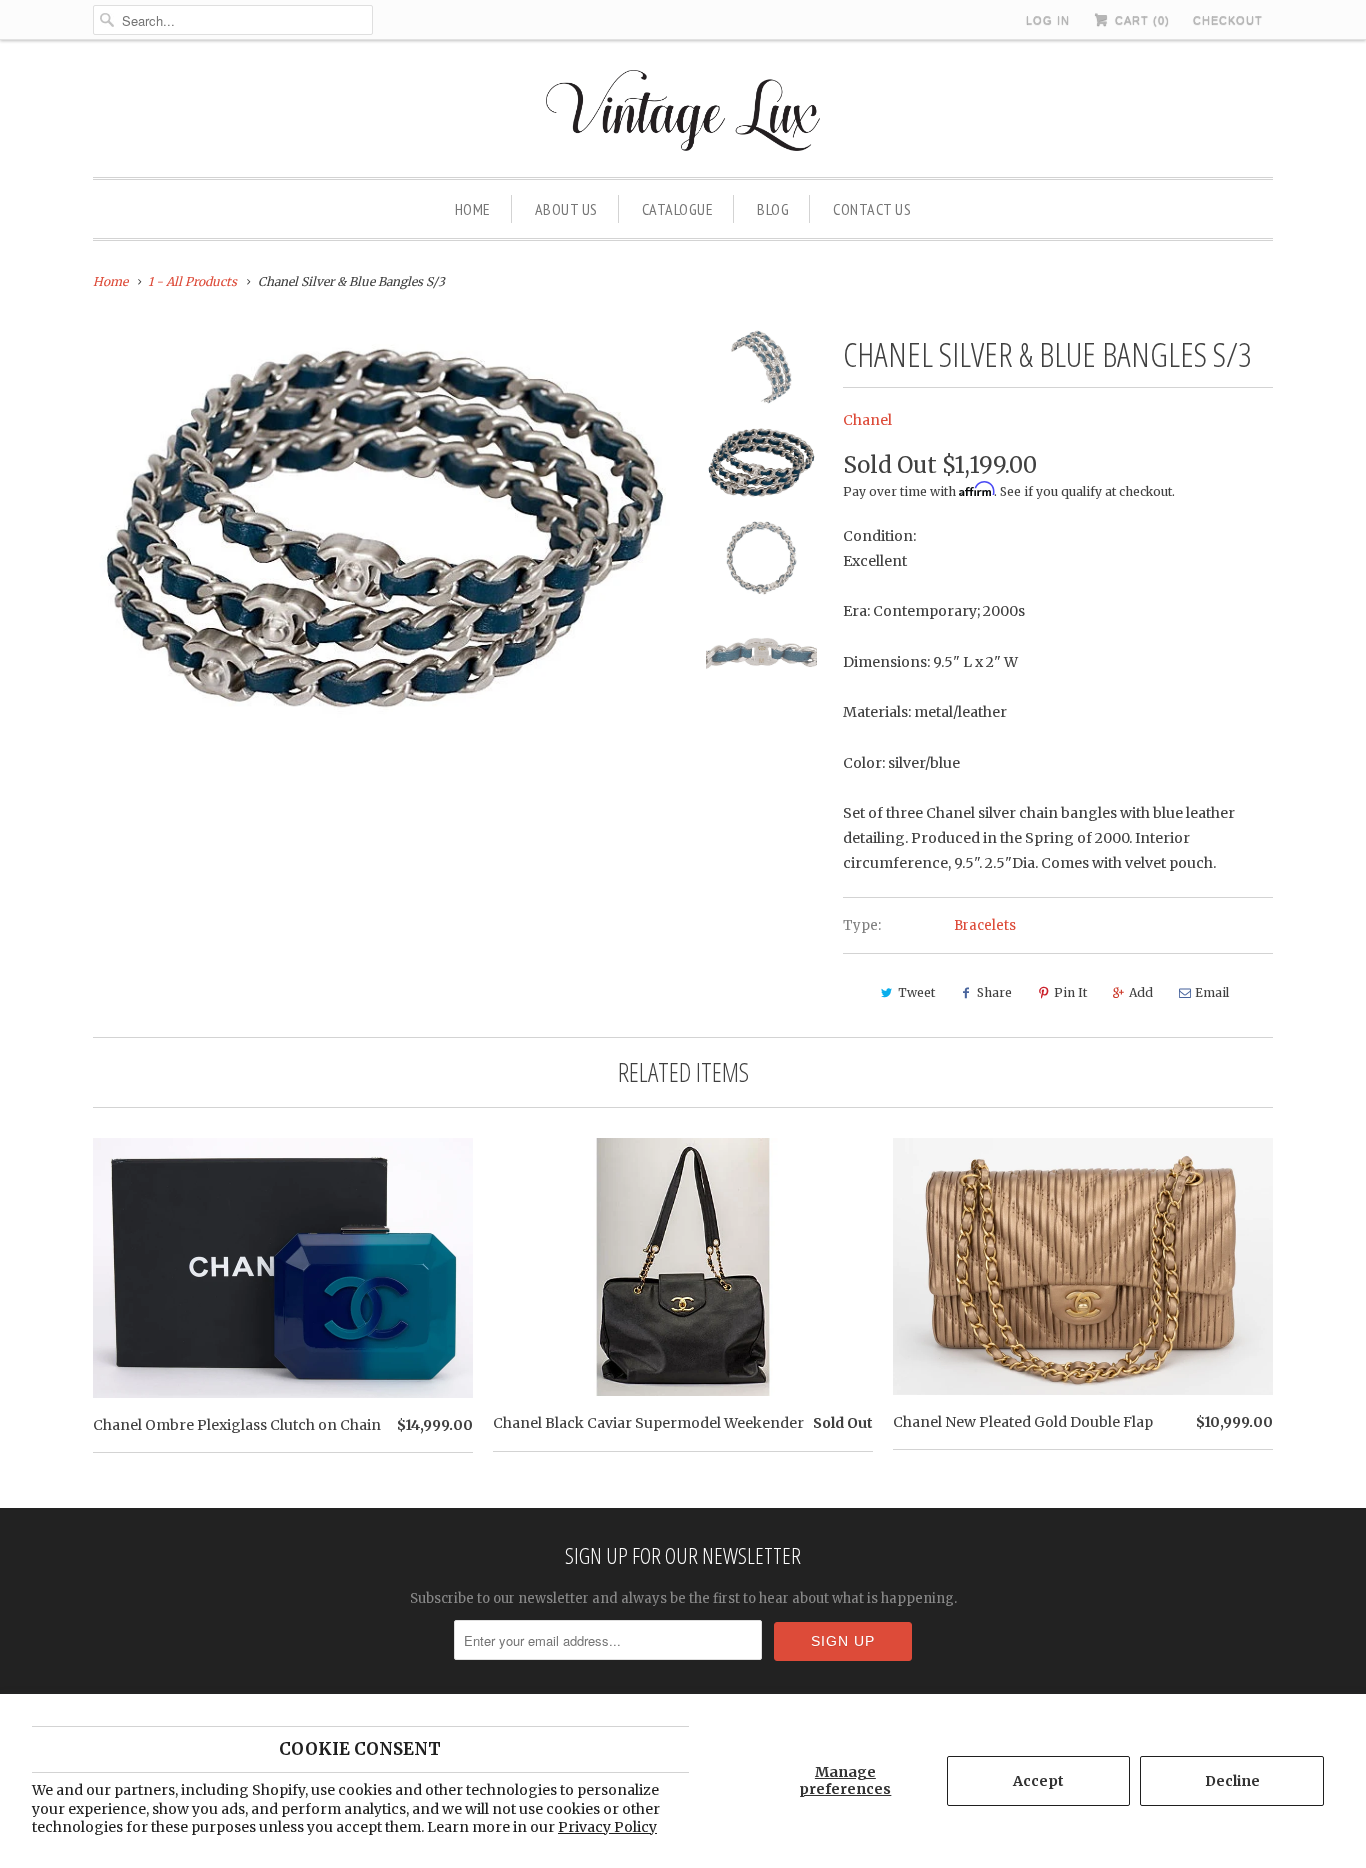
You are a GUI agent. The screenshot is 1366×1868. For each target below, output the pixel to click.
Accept (1038, 1781)
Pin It (1070, 992)
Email (1212, 992)
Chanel (867, 420)
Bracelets (985, 925)
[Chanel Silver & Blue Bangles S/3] (385, 527)
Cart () (1140, 20)
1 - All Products (192, 281)
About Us (566, 209)
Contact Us (872, 209)
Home (473, 209)
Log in (1048, 20)
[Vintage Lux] (683, 113)
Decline (1232, 1781)
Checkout (1228, 20)
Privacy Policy (607, 1827)
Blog (773, 209)
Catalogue (678, 209)
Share (994, 992)
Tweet (916, 992)
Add (1141, 992)
